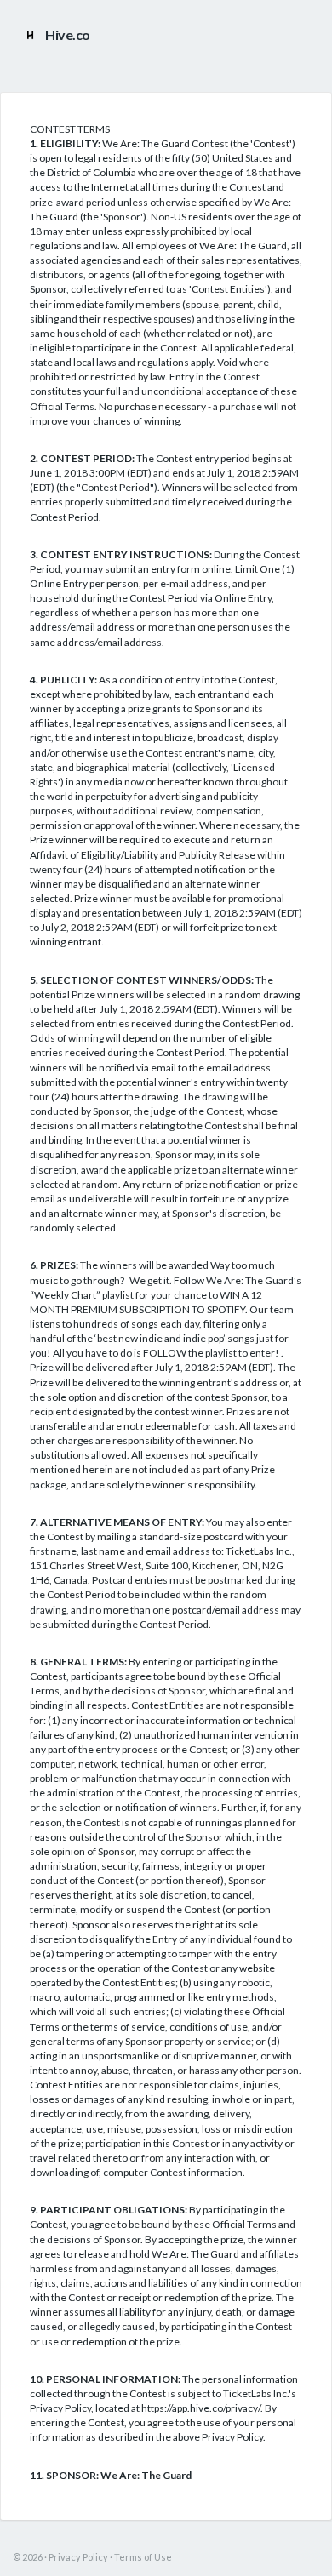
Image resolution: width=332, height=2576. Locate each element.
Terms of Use (143, 2557)
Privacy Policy (78, 2557)
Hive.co (68, 34)
